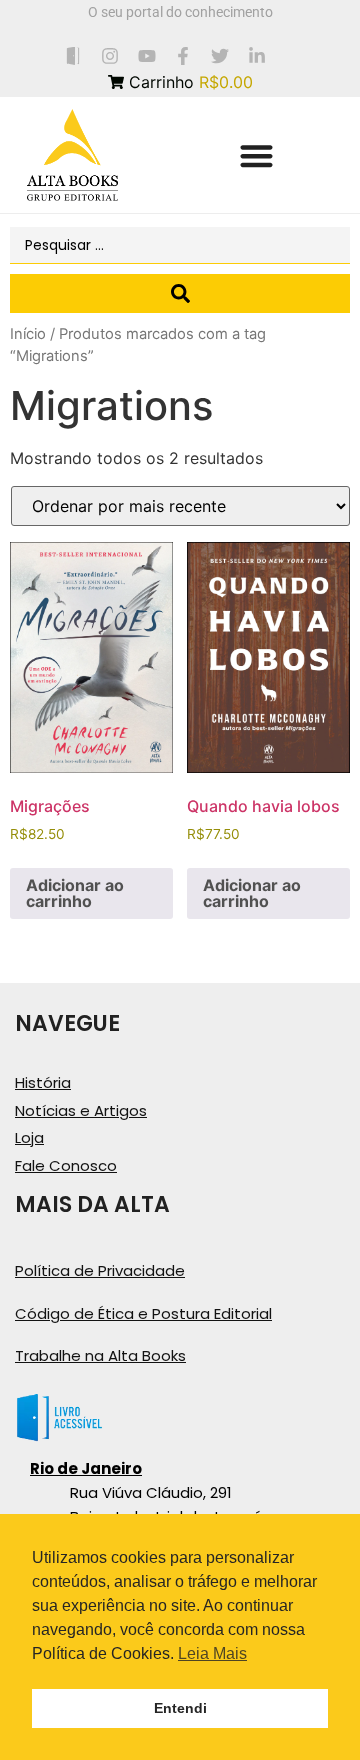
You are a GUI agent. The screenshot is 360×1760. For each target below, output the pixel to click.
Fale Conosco (66, 1165)
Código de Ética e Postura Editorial (143, 1313)
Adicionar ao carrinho (75, 893)
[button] (256, 155)
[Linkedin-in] (257, 55)
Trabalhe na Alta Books (100, 1355)
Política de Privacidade (100, 1270)
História (43, 1082)
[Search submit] (180, 293)
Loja (29, 1137)
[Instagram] (109, 55)
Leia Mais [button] (212, 1653)
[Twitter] (220, 55)
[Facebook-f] (183, 55)
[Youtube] (146, 55)
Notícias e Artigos (81, 1110)
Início (28, 334)
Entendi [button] (180, 1708)
